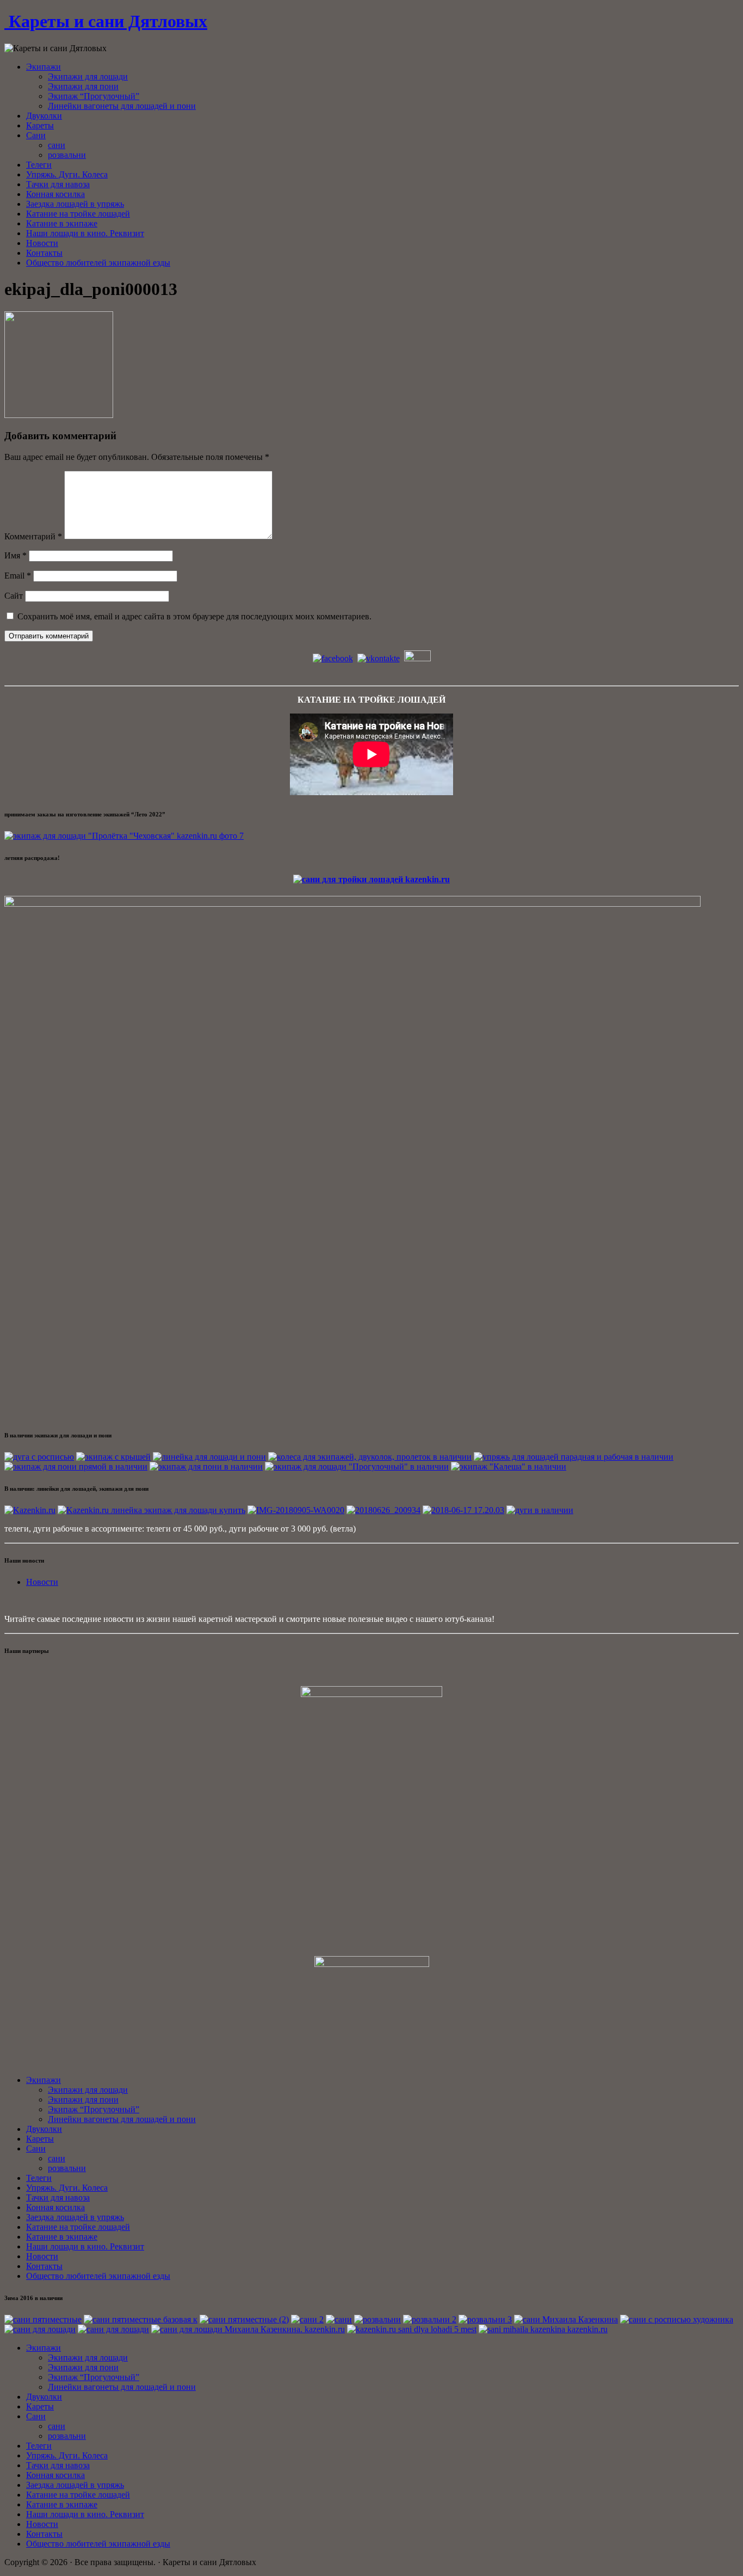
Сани (36, 135)
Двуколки (44, 116)
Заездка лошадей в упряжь (75, 204)
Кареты (40, 125)
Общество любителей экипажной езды (98, 263)
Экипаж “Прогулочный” (94, 96)
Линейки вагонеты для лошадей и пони (122, 106)
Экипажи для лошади (88, 76)
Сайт (14, 596)
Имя (16, 555)
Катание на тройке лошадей (78, 214)
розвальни (67, 155)
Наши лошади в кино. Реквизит (85, 233)
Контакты (44, 253)
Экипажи (44, 67)
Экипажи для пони (83, 86)
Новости (42, 243)
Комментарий (33, 536)
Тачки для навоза (58, 184)
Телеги (39, 165)
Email (18, 576)
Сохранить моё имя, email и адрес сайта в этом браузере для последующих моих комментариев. (194, 616)
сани (57, 145)
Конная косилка (55, 194)
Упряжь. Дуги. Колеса (67, 174)
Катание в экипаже (62, 223)
